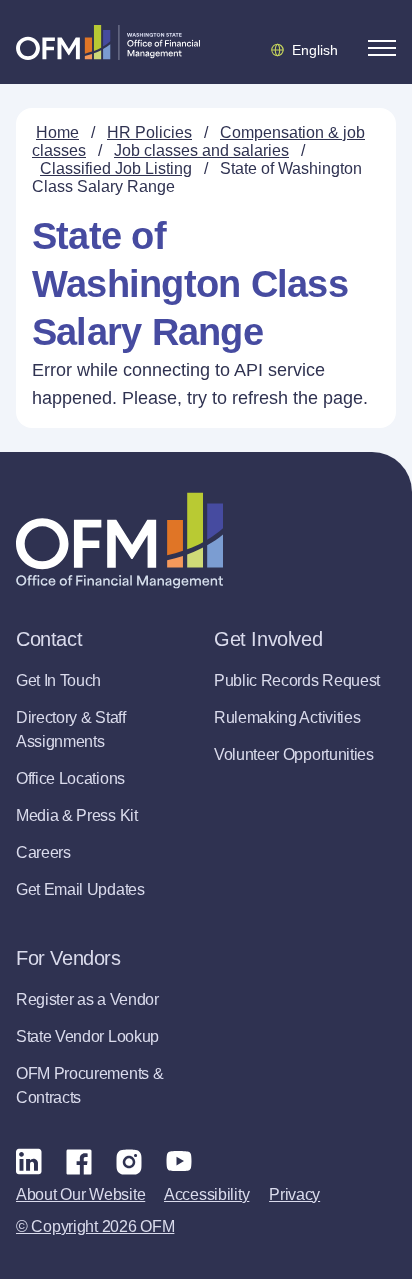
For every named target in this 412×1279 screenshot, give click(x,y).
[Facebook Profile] (79, 1161)
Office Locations (70, 778)
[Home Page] (119, 540)
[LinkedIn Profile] (29, 1160)
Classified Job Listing (116, 168)
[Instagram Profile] (129, 1161)
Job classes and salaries (201, 150)
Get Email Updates (80, 889)
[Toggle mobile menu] (382, 48)
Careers (43, 852)
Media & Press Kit (77, 815)
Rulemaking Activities (287, 717)
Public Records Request (297, 680)
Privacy (294, 1194)
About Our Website (80, 1194)
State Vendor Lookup (87, 1036)
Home (57, 132)
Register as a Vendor (87, 999)
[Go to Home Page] (108, 42)
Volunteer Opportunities (294, 754)
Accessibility (206, 1194)
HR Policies (149, 132)
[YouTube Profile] (179, 1161)
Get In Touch (58, 680)
